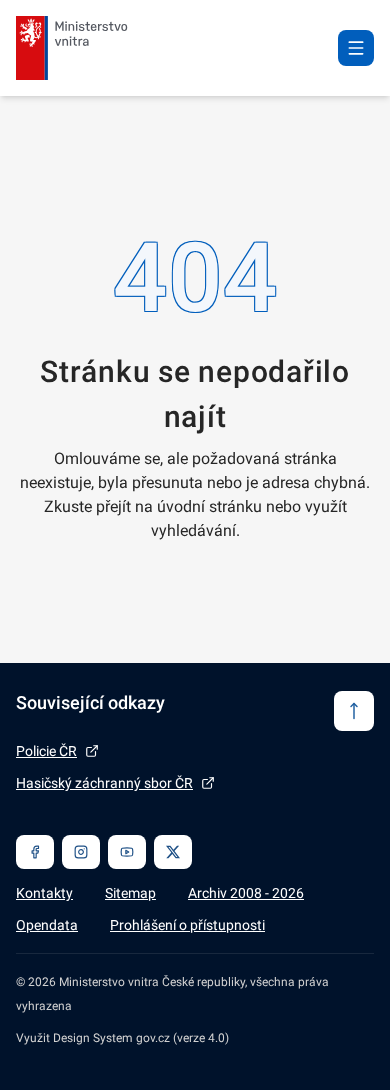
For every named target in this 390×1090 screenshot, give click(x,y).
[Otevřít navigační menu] (356, 48)
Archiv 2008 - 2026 (246, 893)
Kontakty (44, 893)
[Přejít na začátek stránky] (354, 711)
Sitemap (130, 893)
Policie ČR (46, 751)
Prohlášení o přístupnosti (187, 925)
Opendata (47, 925)
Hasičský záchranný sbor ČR (104, 783)
